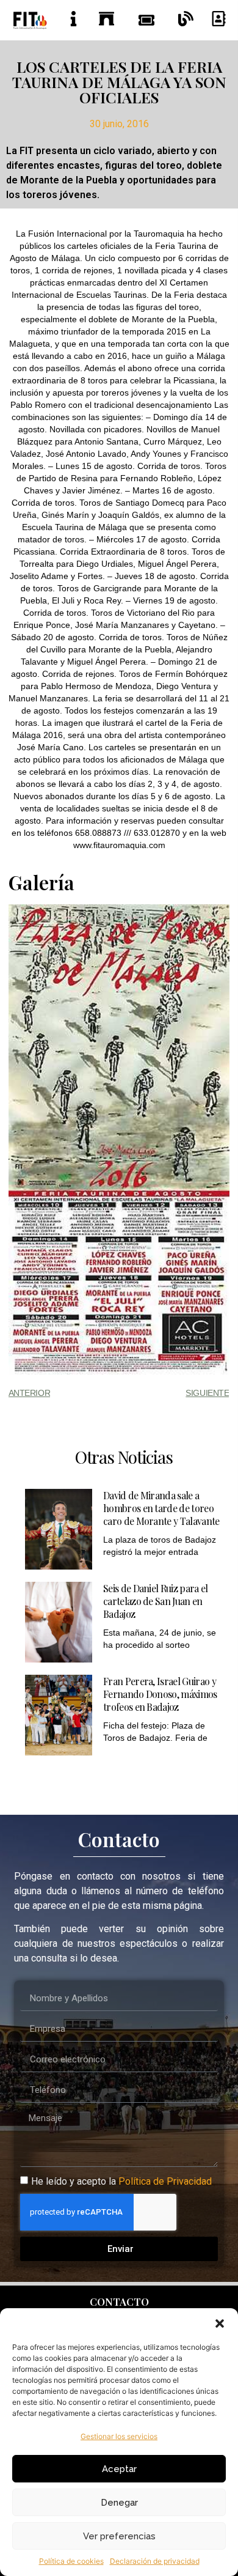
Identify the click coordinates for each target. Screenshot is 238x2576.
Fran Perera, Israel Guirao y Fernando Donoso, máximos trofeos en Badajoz (160, 1694)
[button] (220, 2323)
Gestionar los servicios (119, 2436)
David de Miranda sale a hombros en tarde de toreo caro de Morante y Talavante (161, 1508)
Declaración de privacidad (155, 2561)
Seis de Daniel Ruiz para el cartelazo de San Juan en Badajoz (156, 1601)
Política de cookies (71, 2561)
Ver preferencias (119, 2536)
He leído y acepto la (121, 2181)
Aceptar (119, 2469)
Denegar (119, 2503)
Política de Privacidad (165, 2181)
